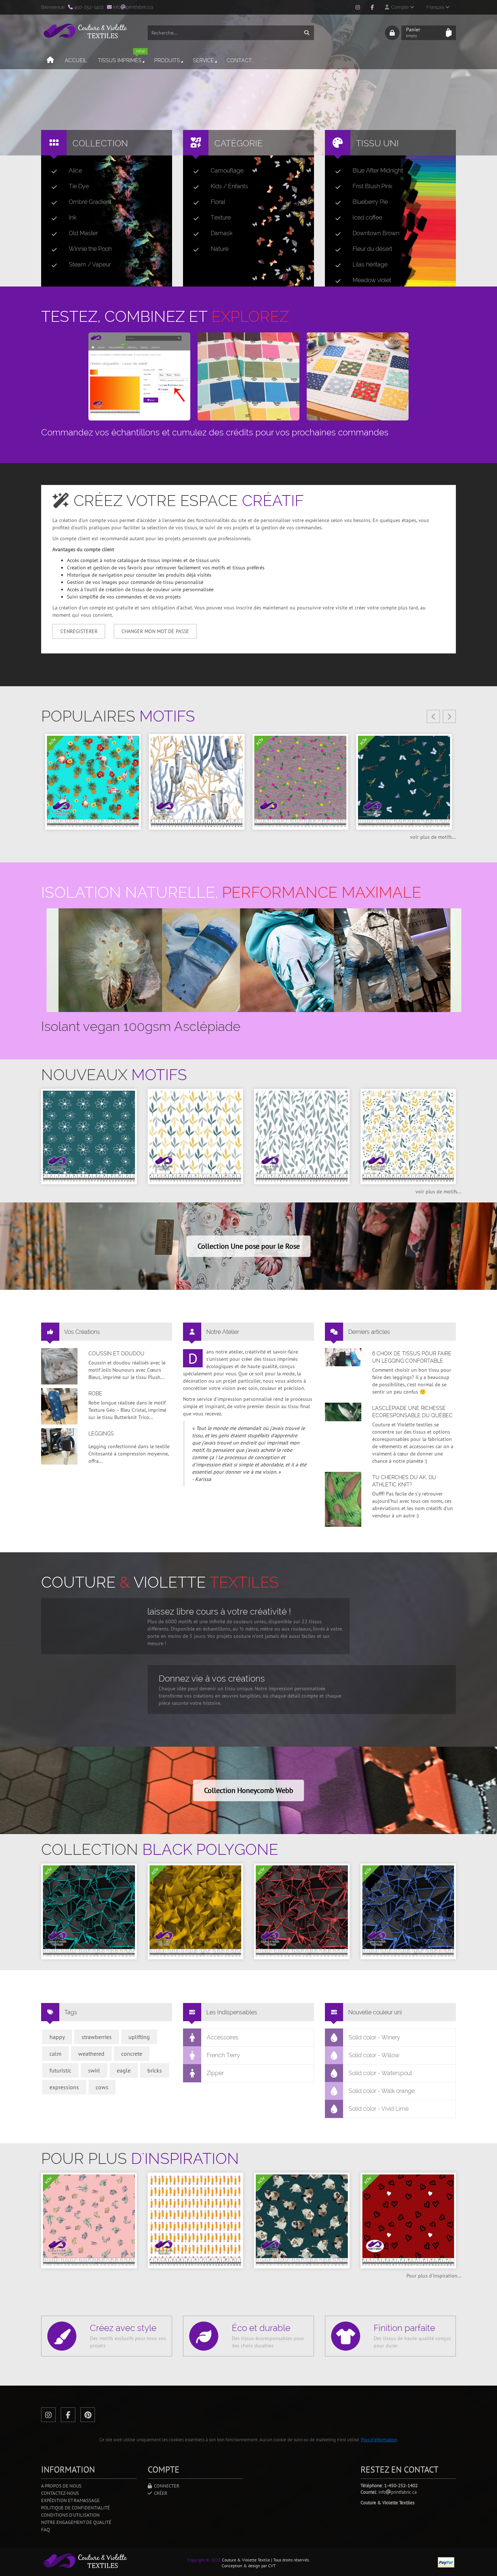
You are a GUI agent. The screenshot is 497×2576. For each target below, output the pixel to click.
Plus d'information (379, 2440)
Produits (167, 60)
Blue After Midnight (378, 171)
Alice (75, 171)
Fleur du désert (372, 249)
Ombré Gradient (90, 202)
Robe (95, 1394)
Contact (239, 60)
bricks (155, 2070)
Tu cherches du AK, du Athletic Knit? (404, 1481)
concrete (132, 2054)
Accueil (76, 60)
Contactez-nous (60, 2493)
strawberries (97, 2037)
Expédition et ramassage (70, 2500)
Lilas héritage (370, 264)
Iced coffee (367, 218)
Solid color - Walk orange (382, 2091)
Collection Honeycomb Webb (249, 1790)
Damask (222, 233)
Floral (218, 202)
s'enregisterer (79, 631)
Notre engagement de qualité (76, 2522)
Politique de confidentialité (75, 2508)
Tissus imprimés (121, 57)
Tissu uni (377, 143)
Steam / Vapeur (90, 264)
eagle (124, 2070)
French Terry (223, 2055)
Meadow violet (372, 280)
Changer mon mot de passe (155, 631)
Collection (100, 143)
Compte (399, 7)
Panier (413, 32)
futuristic (60, 2070)
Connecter (166, 2486)
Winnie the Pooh (90, 249)
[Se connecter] (392, 33)
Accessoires (223, 2037)
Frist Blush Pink (372, 186)
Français (436, 7)
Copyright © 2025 (204, 2560)
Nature (220, 249)
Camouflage (227, 171)
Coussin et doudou (116, 1354)
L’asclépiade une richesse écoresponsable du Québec (412, 1412)
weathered (91, 2054)
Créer (160, 2493)
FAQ (45, 2530)
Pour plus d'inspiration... (434, 2276)
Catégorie (238, 143)
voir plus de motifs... (433, 837)
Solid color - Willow (374, 2055)
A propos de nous (61, 2486)
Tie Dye (79, 186)
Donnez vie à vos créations (212, 1678)
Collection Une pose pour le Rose (249, 1246)
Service (203, 60)
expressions (64, 2087)
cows (102, 2087)
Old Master (83, 233)
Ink (73, 218)
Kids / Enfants (229, 186)
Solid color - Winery (374, 2037)
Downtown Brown (376, 233)
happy (57, 2037)
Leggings (101, 1434)
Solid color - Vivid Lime (379, 2109)
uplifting (139, 2037)
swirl (94, 2070)
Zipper (215, 2073)
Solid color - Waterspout (380, 2073)
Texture (221, 218)
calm (55, 2054)
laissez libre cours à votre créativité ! (219, 1611)
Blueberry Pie (370, 202)
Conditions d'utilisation (70, 2515)
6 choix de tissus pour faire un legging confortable (412, 1357)
